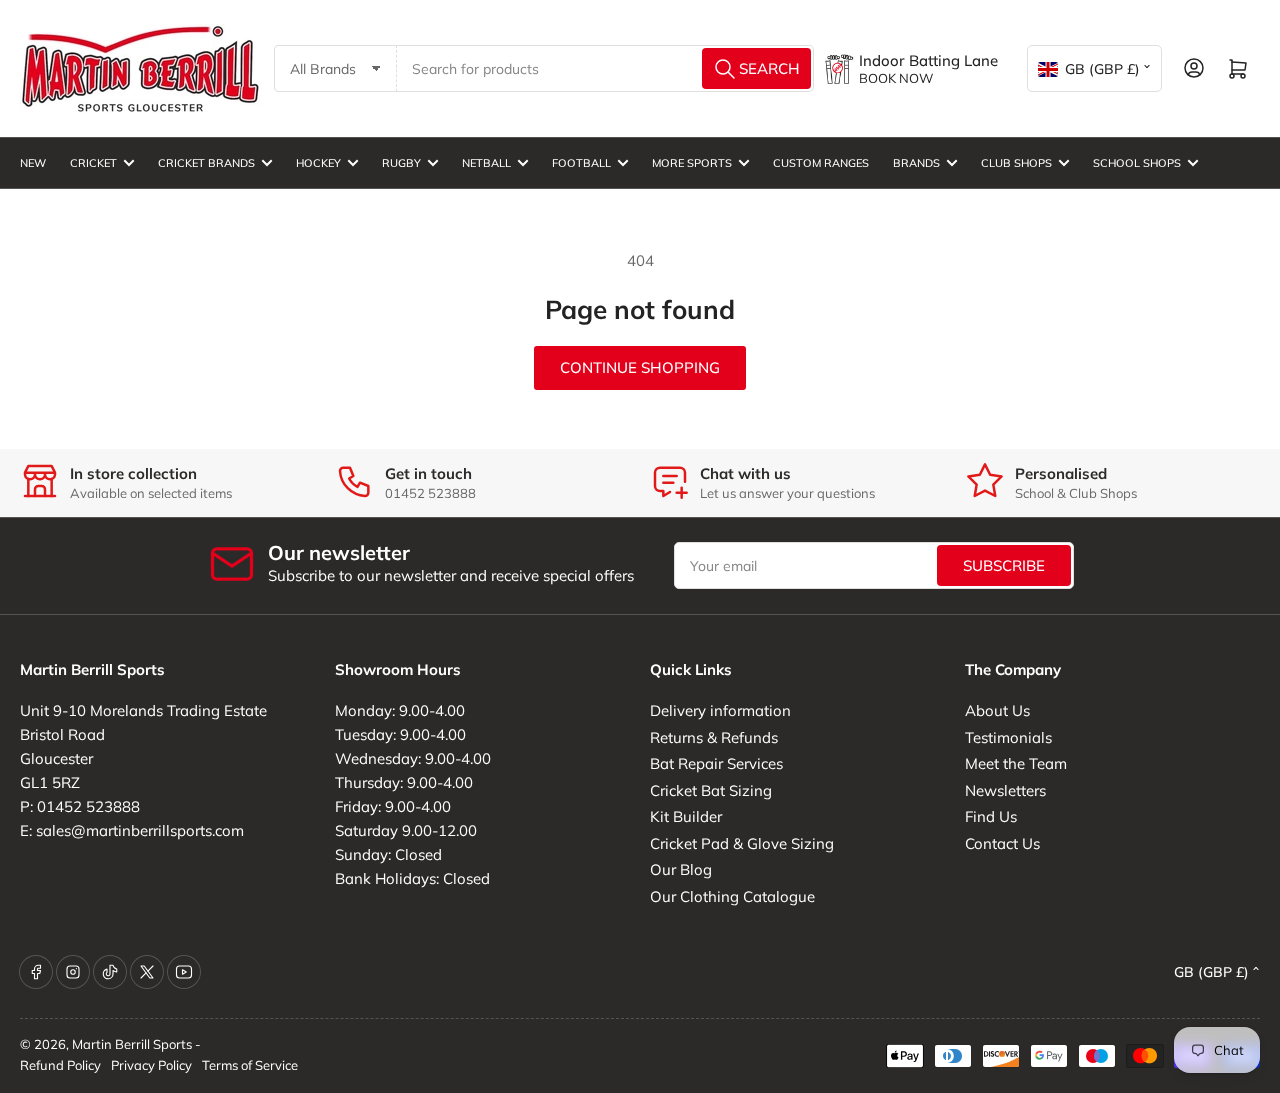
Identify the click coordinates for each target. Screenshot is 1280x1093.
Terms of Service (250, 1065)
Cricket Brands (206, 163)
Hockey (318, 163)
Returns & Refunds (714, 737)
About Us (997, 710)
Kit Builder (686, 816)
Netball (486, 163)
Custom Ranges (821, 163)
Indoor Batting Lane (928, 60)
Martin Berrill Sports (132, 1044)
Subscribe (1004, 565)
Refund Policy (60, 1065)
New (33, 163)
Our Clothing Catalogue (732, 896)
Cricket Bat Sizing (711, 790)
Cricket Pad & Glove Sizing (742, 843)
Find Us (991, 816)
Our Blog (681, 869)
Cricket (93, 163)
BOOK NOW (896, 78)
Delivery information (720, 710)
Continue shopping (640, 367)
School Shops (1137, 163)
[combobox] (606, 68)
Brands (916, 163)
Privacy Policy (151, 1065)
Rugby (401, 163)
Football (581, 163)
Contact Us (1002, 843)
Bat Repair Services (716, 763)
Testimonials (1008, 737)
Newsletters (1005, 790)
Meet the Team (1016, 763)
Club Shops (1016, 163)
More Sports (692, 163)
